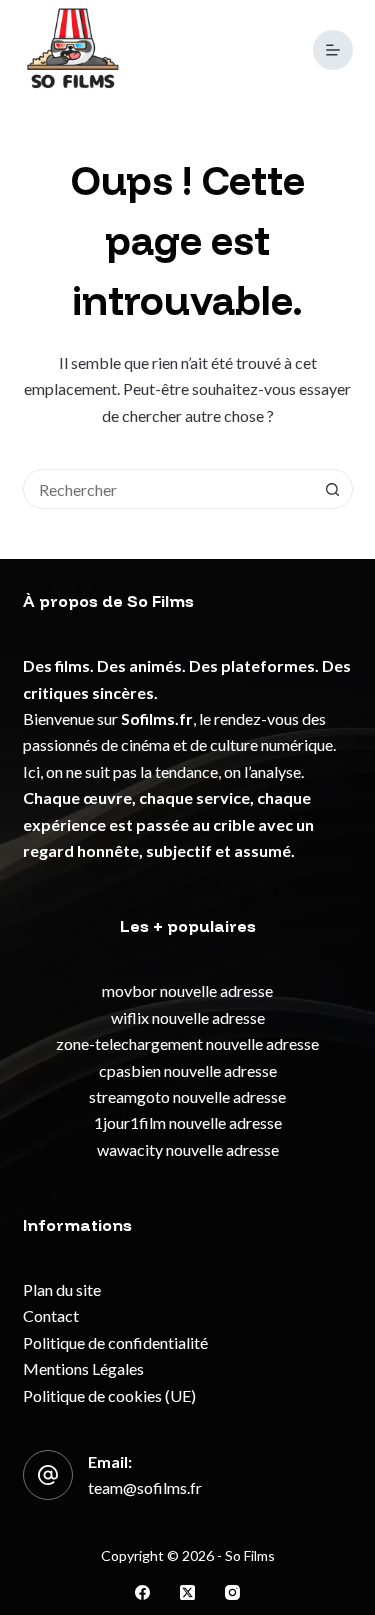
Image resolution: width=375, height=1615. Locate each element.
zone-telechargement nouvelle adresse (187, 1043)
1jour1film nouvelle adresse (188, 1122)
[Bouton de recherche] (333, 489)
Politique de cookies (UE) (109, 1395)
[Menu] (333, 50)
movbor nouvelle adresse (187, 990)
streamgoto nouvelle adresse (187, 1096)
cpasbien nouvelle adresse (188, 1070)
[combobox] (169, 489)
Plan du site (62, 1289)
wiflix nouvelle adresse (188, 1017)
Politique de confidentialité (115, 1342)
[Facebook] (142, 1592)
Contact (51, 1315)
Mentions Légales (83, 1368)
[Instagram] (232, 1592)
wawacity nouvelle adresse (188, 1149)
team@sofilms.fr (145, 1487)
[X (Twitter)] (187, 1592)
